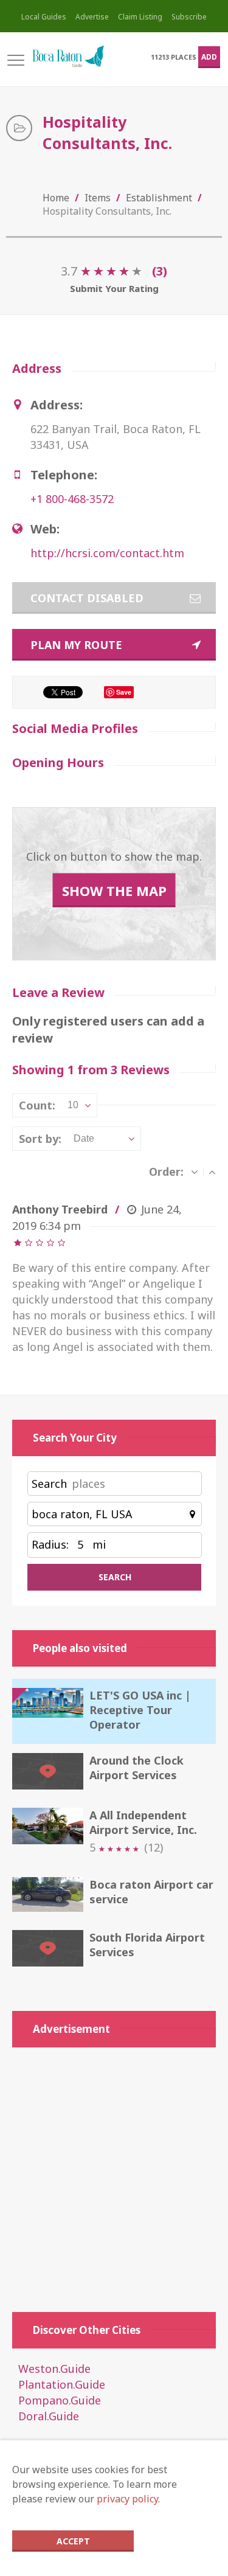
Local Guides (44, 17)
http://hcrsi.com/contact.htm (107, 553)
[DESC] (195, 1172)
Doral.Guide (49, 2416)
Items (98, 198)
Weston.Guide (54, 2369)
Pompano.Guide (60, 2400)
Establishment (159, 198)
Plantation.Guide (62, 2384)
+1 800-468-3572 (72, 499)
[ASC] (212, 1172)
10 (73, 1105)
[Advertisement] (114, 2174)
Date (84, 1138)
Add (209, 57)
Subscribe (189, 17)
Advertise (92, 17)
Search (49, 1484)
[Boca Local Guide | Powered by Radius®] (68, 57)
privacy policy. (128, 2499)
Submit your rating (114, 288)
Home (56, 198)
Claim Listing (140, 17)
